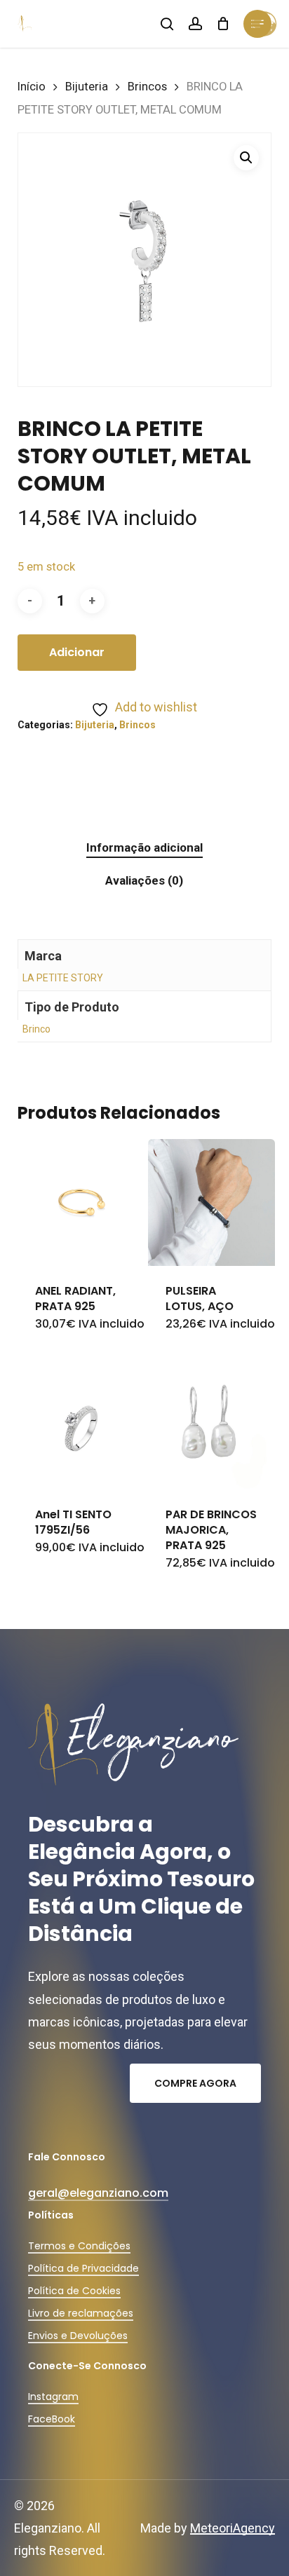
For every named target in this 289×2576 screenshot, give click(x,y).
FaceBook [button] (52, 2419)
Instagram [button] (53, 2397)
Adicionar (77, 652)
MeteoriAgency (233, 2528)
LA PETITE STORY (63, 978)
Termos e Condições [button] (79, 2246)
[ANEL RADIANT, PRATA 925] (81, 1202)
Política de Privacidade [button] (83, 2268)
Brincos (147, 87)
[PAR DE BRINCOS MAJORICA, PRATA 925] (211, 1425)
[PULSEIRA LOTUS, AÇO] (211, 1202)
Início (32, 87)
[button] (246, 158)
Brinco (36, 1029)
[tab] (144, 848)
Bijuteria (87, 87)
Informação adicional (144, 847)
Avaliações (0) (144, 880)
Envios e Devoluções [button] (78, 2336)
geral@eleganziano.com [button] (98, 2193)
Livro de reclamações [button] (81, 2313)
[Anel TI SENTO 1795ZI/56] (81, 1425)
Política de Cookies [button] (74, 2291)
